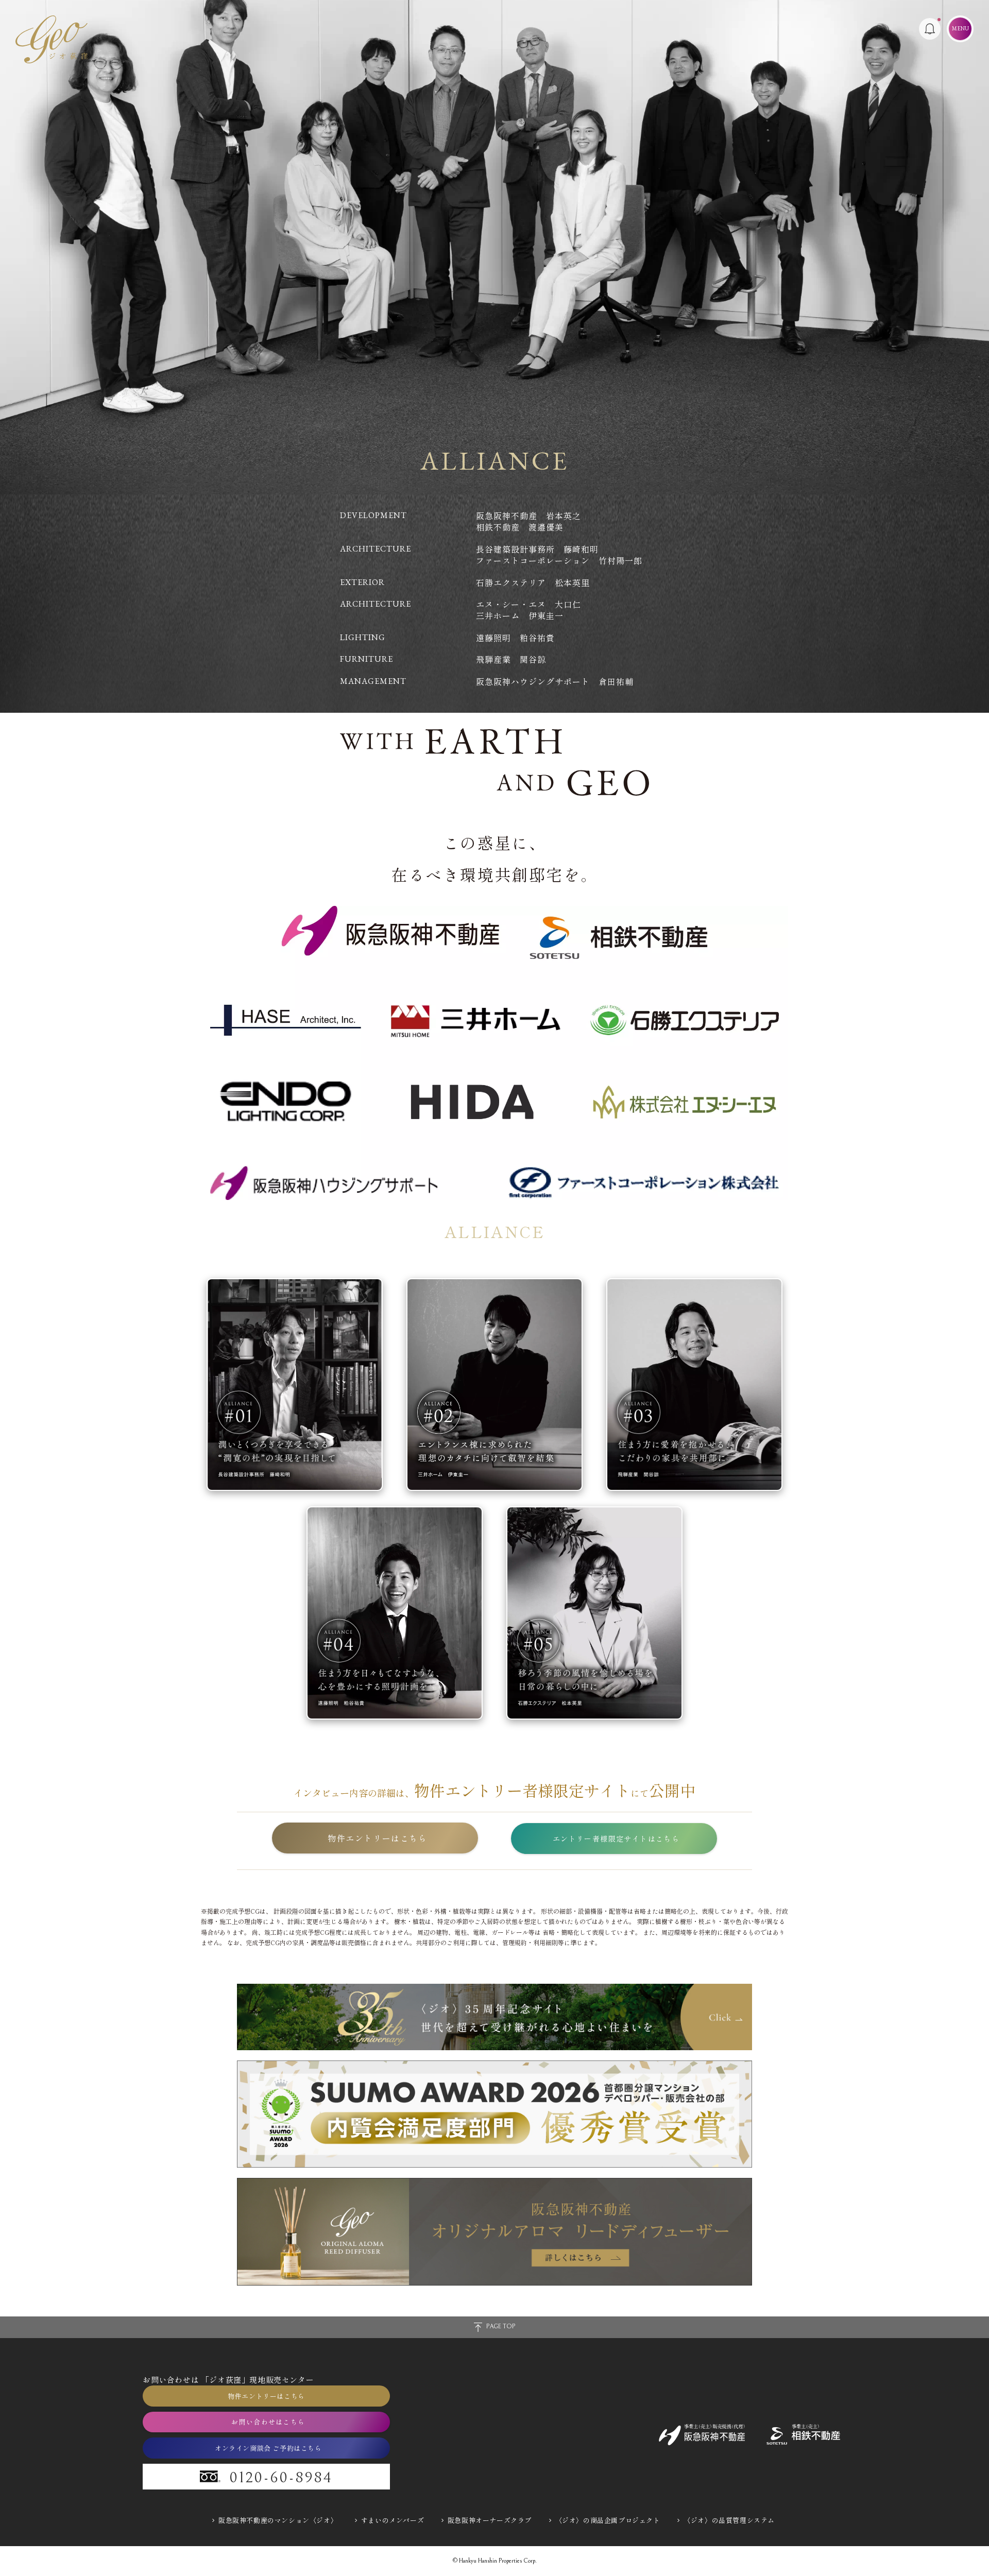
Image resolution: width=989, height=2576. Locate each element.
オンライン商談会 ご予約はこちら (268, 2448)
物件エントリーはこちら (378, 1838)
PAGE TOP (501, 2326)
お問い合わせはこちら (268, 2422)
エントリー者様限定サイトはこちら (616, 1839)
